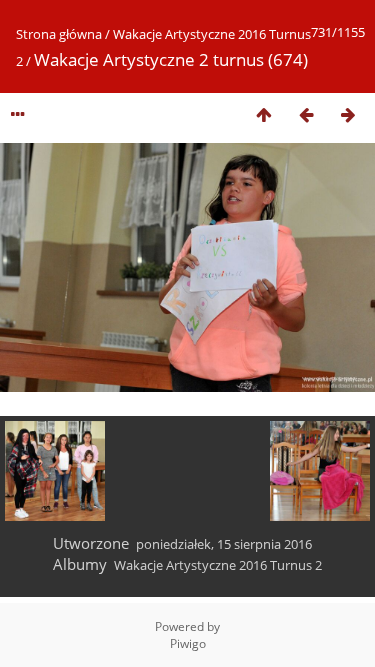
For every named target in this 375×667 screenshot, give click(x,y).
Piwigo (188, 643)
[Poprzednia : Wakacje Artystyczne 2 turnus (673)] (306, 114)
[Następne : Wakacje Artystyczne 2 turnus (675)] (348, 114)
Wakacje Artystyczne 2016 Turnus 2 (218, 565)
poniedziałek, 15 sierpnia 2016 (224, 544)
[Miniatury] (264, 114)
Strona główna (59, 34)
